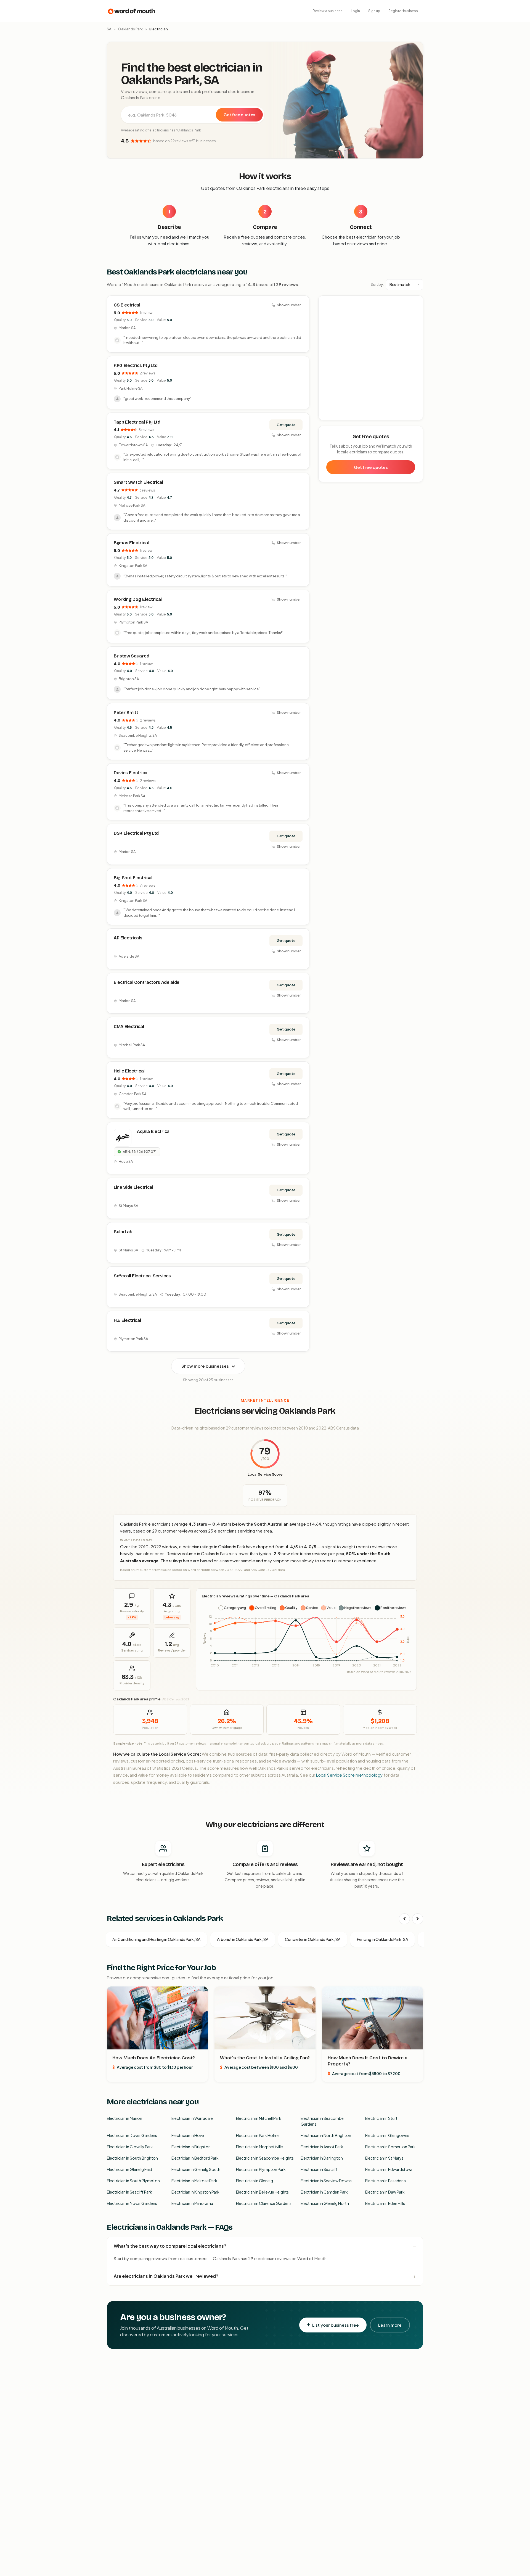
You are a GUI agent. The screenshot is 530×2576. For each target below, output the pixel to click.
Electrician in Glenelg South (196, 2169)
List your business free (336, 2325)
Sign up (374, 11)
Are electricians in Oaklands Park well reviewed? (166, 2276)
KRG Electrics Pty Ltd (136, 365)
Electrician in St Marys (384, 2158)
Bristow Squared (131, 656)
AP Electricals (128, 938)
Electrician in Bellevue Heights (262, 2192)
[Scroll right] (418, 1919)
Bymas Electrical (131, 543)
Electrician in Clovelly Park (130, 2147)
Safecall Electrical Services (142, 1276)
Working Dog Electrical (138, 599)
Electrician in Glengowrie (387, 2135)
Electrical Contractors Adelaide (147, 982)
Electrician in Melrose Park (194, 2181)
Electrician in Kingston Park (195, 2192)
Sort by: (377, 284)
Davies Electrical (131, 773)
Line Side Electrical (133, 1187)
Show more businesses (205, 1366)
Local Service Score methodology (349, 1775)
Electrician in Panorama (192, 2203)
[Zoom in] (416, 303)
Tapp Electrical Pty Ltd (137, 422)
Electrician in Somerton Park (390, 2147)
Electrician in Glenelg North (325, 2203)
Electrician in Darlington (322, 2158)
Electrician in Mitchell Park (259, 2118)
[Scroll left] (404, 1919)
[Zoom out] (416, 311)
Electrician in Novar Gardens (132, 2203)
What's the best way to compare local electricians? (170, 2246)
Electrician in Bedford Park (195, 2158)
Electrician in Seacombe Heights (265, 2158)
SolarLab (123, 1232)
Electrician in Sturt (381, 2118)
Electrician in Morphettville (259, 2147)
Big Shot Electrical (133, 878)
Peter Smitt (126, 713)
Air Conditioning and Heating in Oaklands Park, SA (156, 1939)
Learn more (390, 2325)
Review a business (328, 11)
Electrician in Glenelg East (130, 2169)
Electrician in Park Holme (258, 2135)
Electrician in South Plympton (133, 2181)
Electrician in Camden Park (324, 2192)
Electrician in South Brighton (132, 2158)
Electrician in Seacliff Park (129, 2192)
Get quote (286, 425)
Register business (403, 11)
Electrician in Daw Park (385, 2192)
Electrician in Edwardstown (389, 2169)
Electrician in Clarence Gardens (264, 2203)
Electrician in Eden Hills (385, 2203)
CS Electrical (127, 305)
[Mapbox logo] (333, 415)
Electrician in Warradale (192, 2118)
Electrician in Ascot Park (322, 2147)
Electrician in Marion (124, 2118)
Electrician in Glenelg (255, 2181)
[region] (371, 358)
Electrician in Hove (188, 2135)
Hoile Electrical (129, 1071)
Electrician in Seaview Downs (326, 2181)
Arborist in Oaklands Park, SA (243, 1939)
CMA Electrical (129, 1027)
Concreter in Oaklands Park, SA (313, 1939)
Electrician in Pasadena (385, 2181)
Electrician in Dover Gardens (132, 2135)
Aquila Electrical (154, 1131)
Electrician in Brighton (191, 2147)
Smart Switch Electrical (138, 482)
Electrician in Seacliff (319, 2169)
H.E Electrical (127, 1320)
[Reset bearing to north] (416, 319)
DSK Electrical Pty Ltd (136, 833)
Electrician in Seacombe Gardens (322, 2121)
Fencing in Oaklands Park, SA (382, 1939)
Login (355, 11)
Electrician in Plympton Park (261, 2169)
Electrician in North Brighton (326, 2135)
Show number (289, 305)
